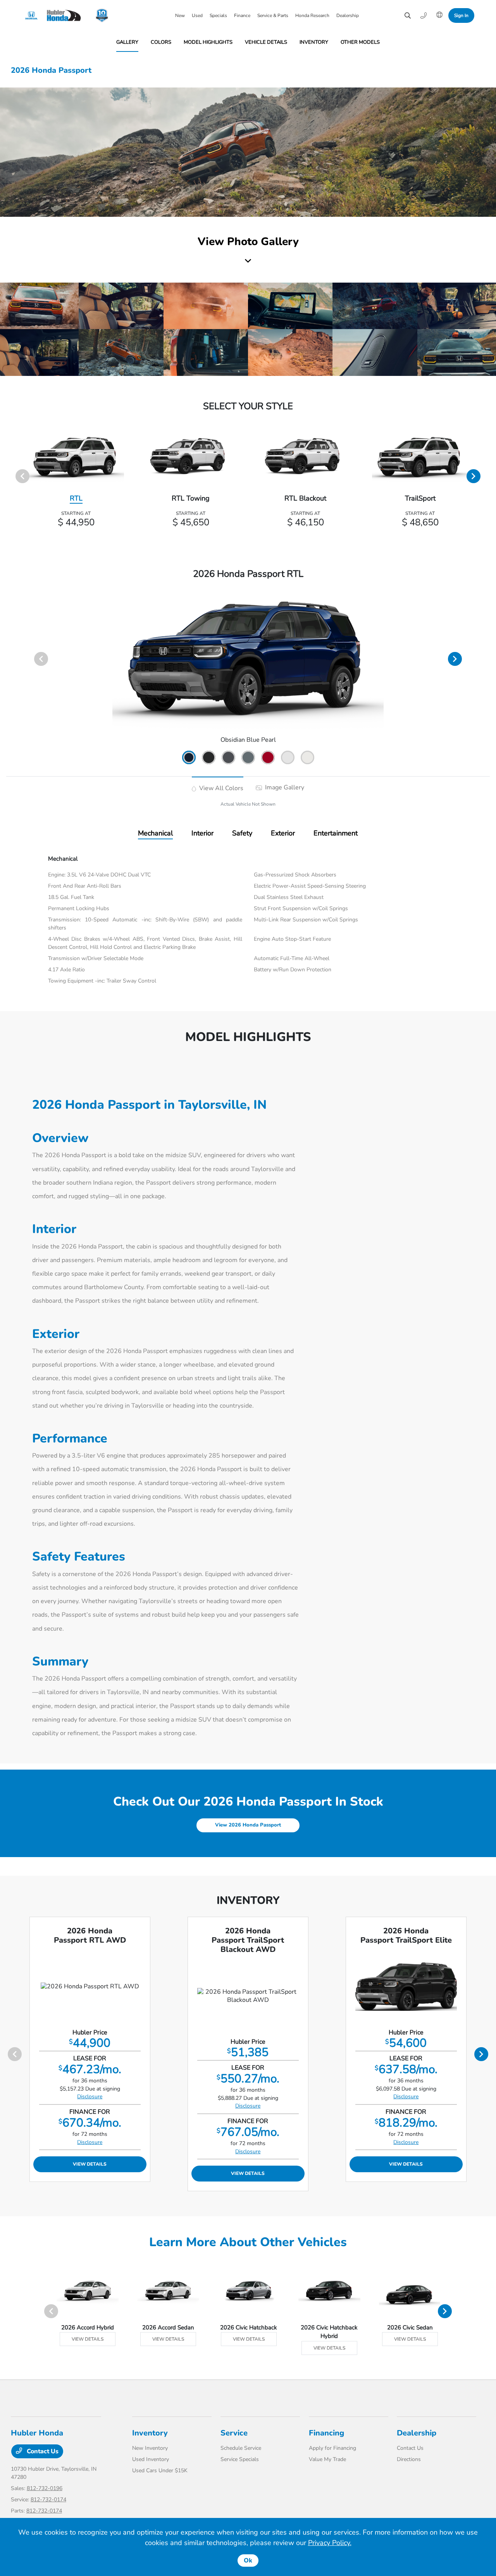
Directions (409, 2459)
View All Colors (220, 788)
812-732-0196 (45, 2488)
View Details (90, 2164)
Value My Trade (327, 2459)
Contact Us (42, 2451)
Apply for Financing (332, 2448)
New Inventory (150, 2448)
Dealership (417, 2433)
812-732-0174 (48, 2500)
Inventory (150, 2433)
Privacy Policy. (330, 2543)
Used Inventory (151, 2459)
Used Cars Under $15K (160, 2471)
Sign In (461, 15)
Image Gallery (284, 787)
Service (234, 2433)
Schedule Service (241, 2448)
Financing (326, 2433)
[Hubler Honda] (55, 15)
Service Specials (240, 2459)
